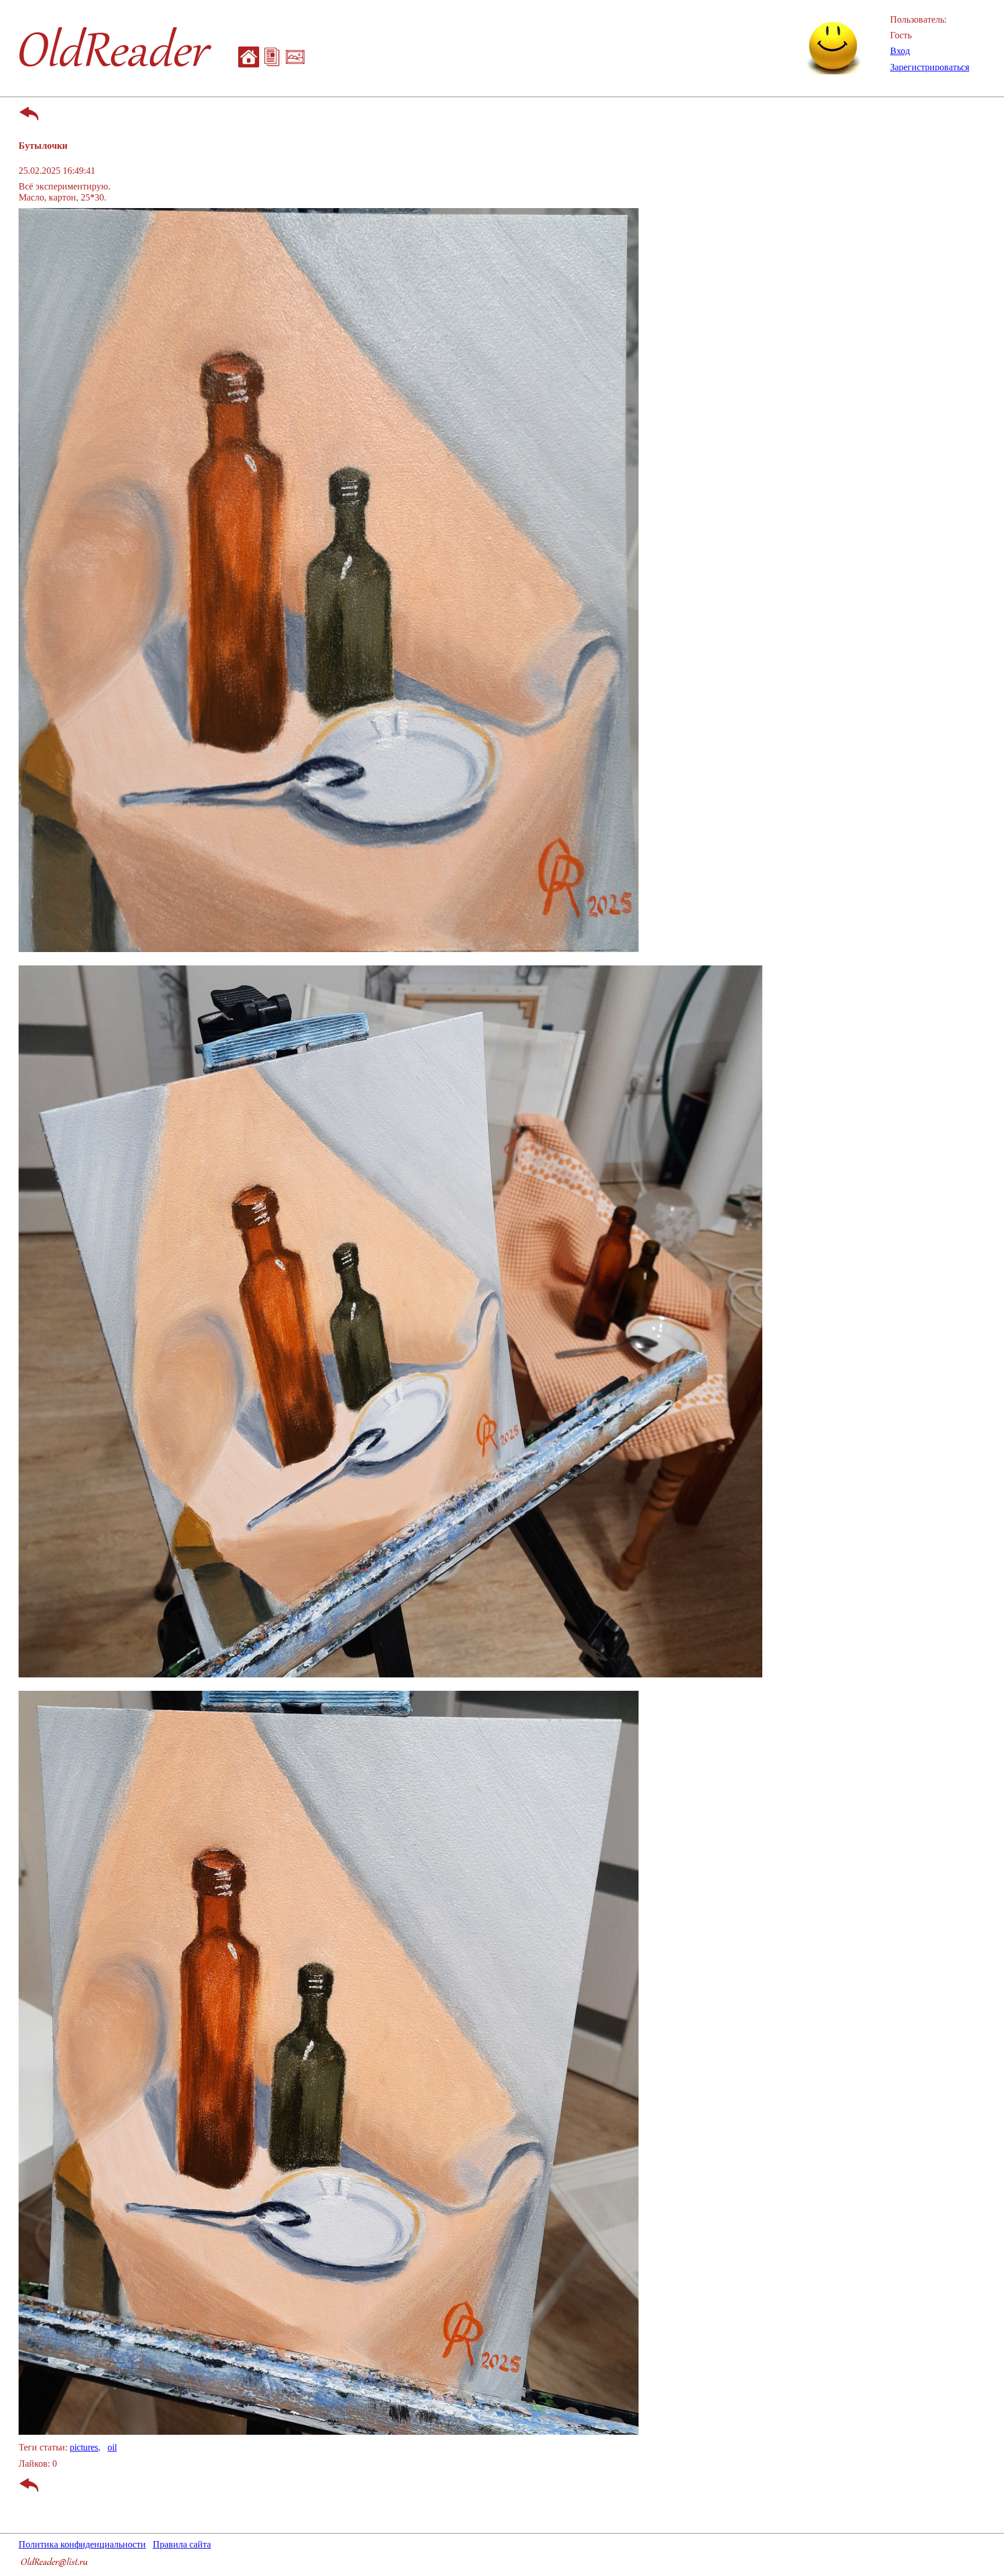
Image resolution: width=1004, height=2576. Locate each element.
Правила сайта (182, 2544)
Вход (900, 51)
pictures (84, 2447)
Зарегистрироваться (930, 67)
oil (112, 2447)
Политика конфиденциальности (82, 2544)
